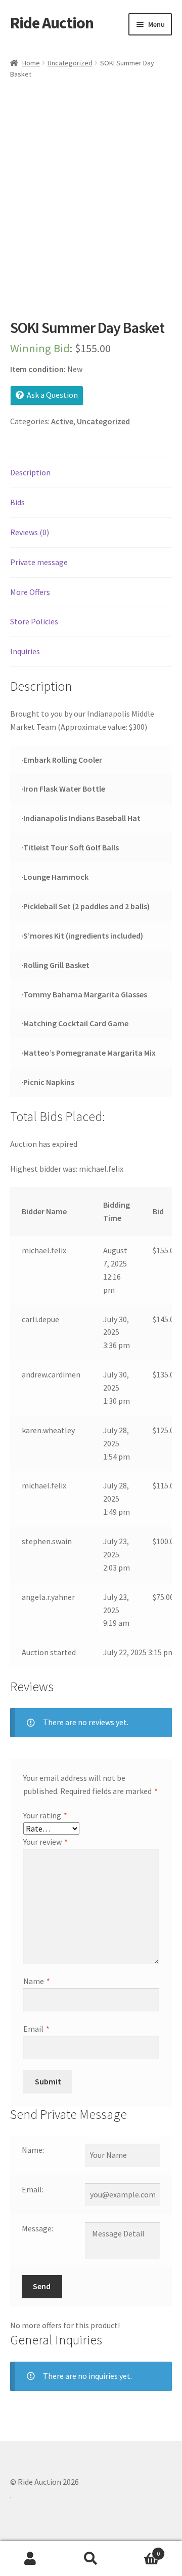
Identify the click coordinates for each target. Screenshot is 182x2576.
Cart (141, 2550)
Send (42, 2286)
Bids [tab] (17, 502)
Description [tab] (30, 472)
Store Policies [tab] (34, 621)
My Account (30, 2559)
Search (91, 2559)
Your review (45, 1842)
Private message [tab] (39, 562)
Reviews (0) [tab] (30, 532)
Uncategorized (70, 63)
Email (36, 2029)
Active (62, 421)
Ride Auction (52, 23)
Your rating (45, 1815)
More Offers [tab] (30, 592)
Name (37, 1981)
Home (31, 63)
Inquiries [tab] (25, 651)
